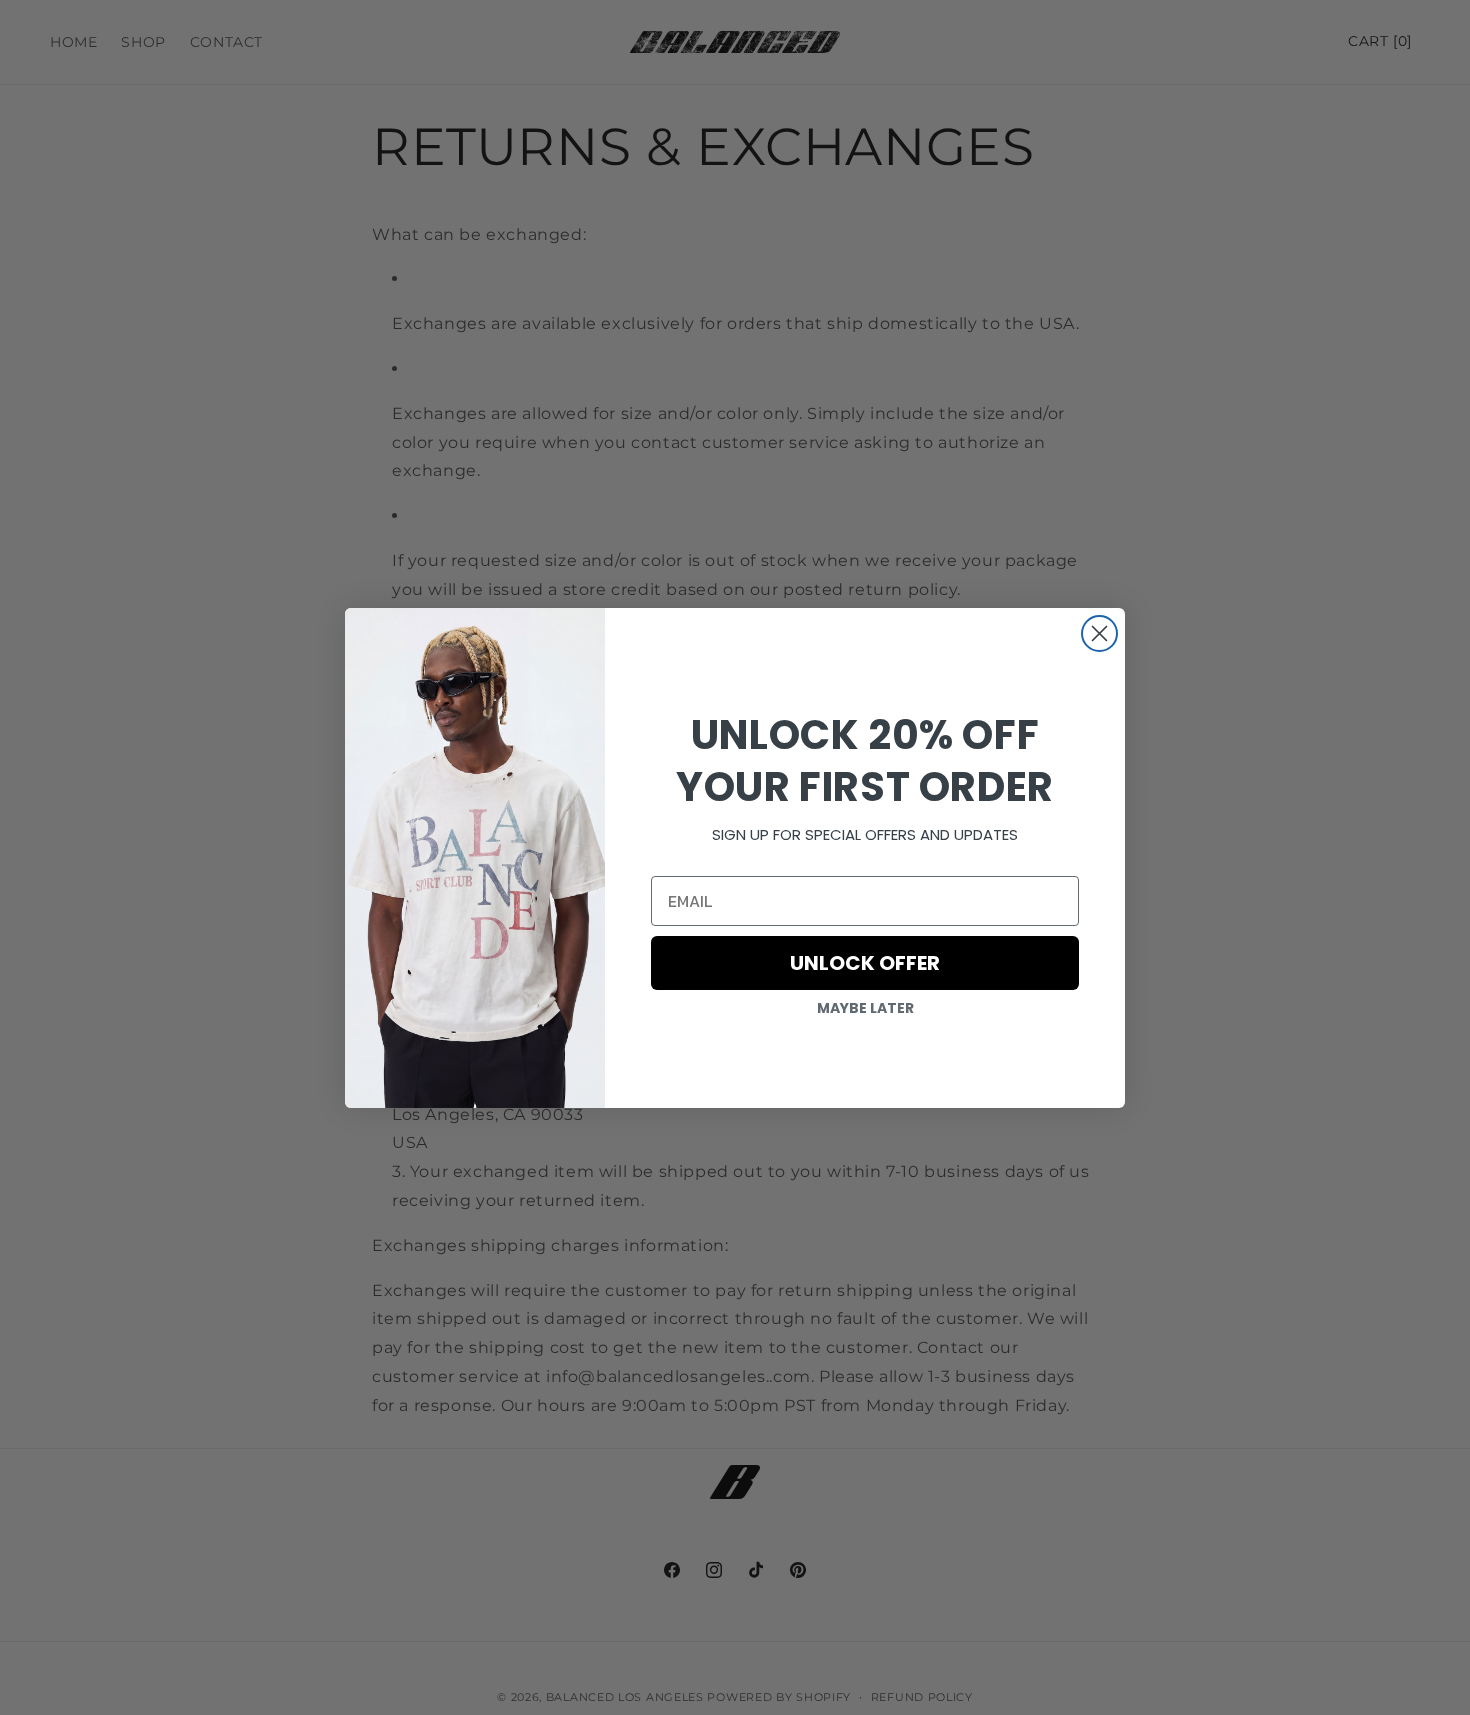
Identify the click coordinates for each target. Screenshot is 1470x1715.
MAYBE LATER (865, 1008)
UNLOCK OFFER (865, 963)
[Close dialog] (1099, 633)
